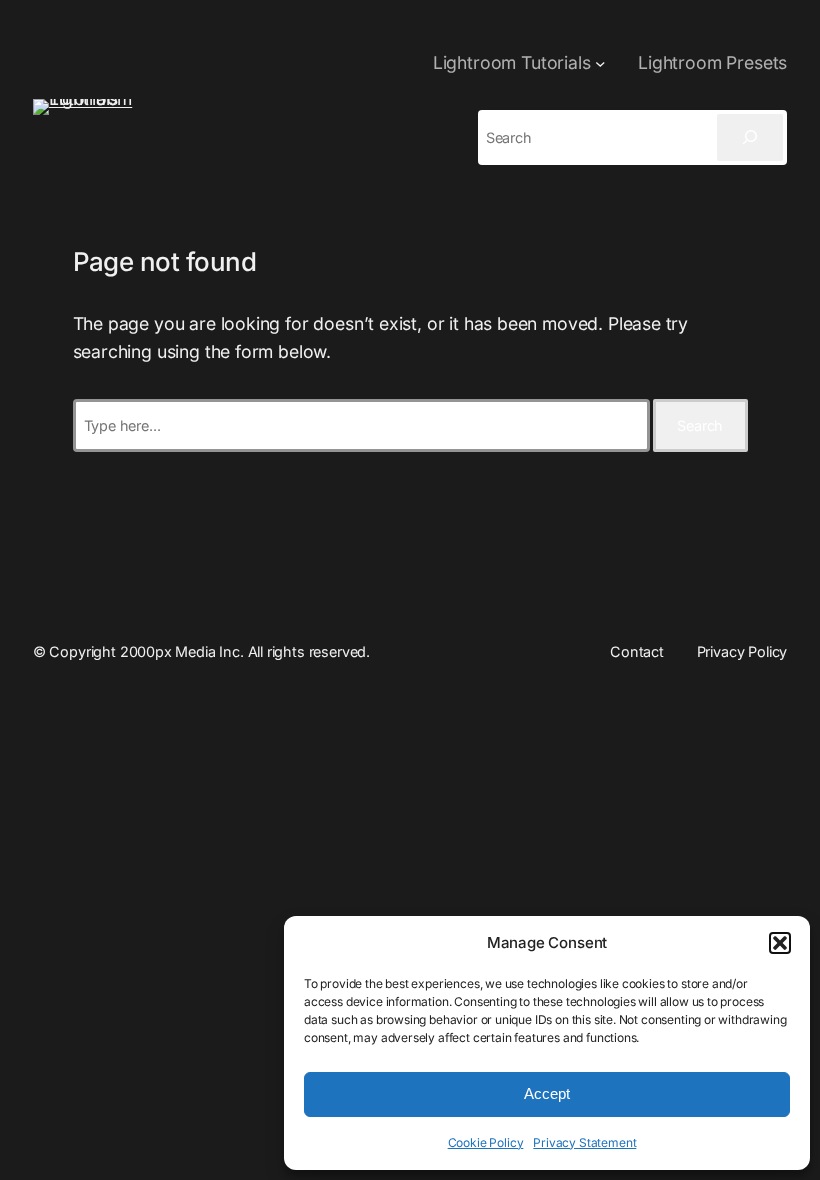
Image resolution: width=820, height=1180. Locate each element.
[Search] (750, 137)
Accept (547, 1093)
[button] (780, 943)
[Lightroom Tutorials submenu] (600, 63)
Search (700, 425)
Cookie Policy (486, 1142)
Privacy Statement (584, 1142)
